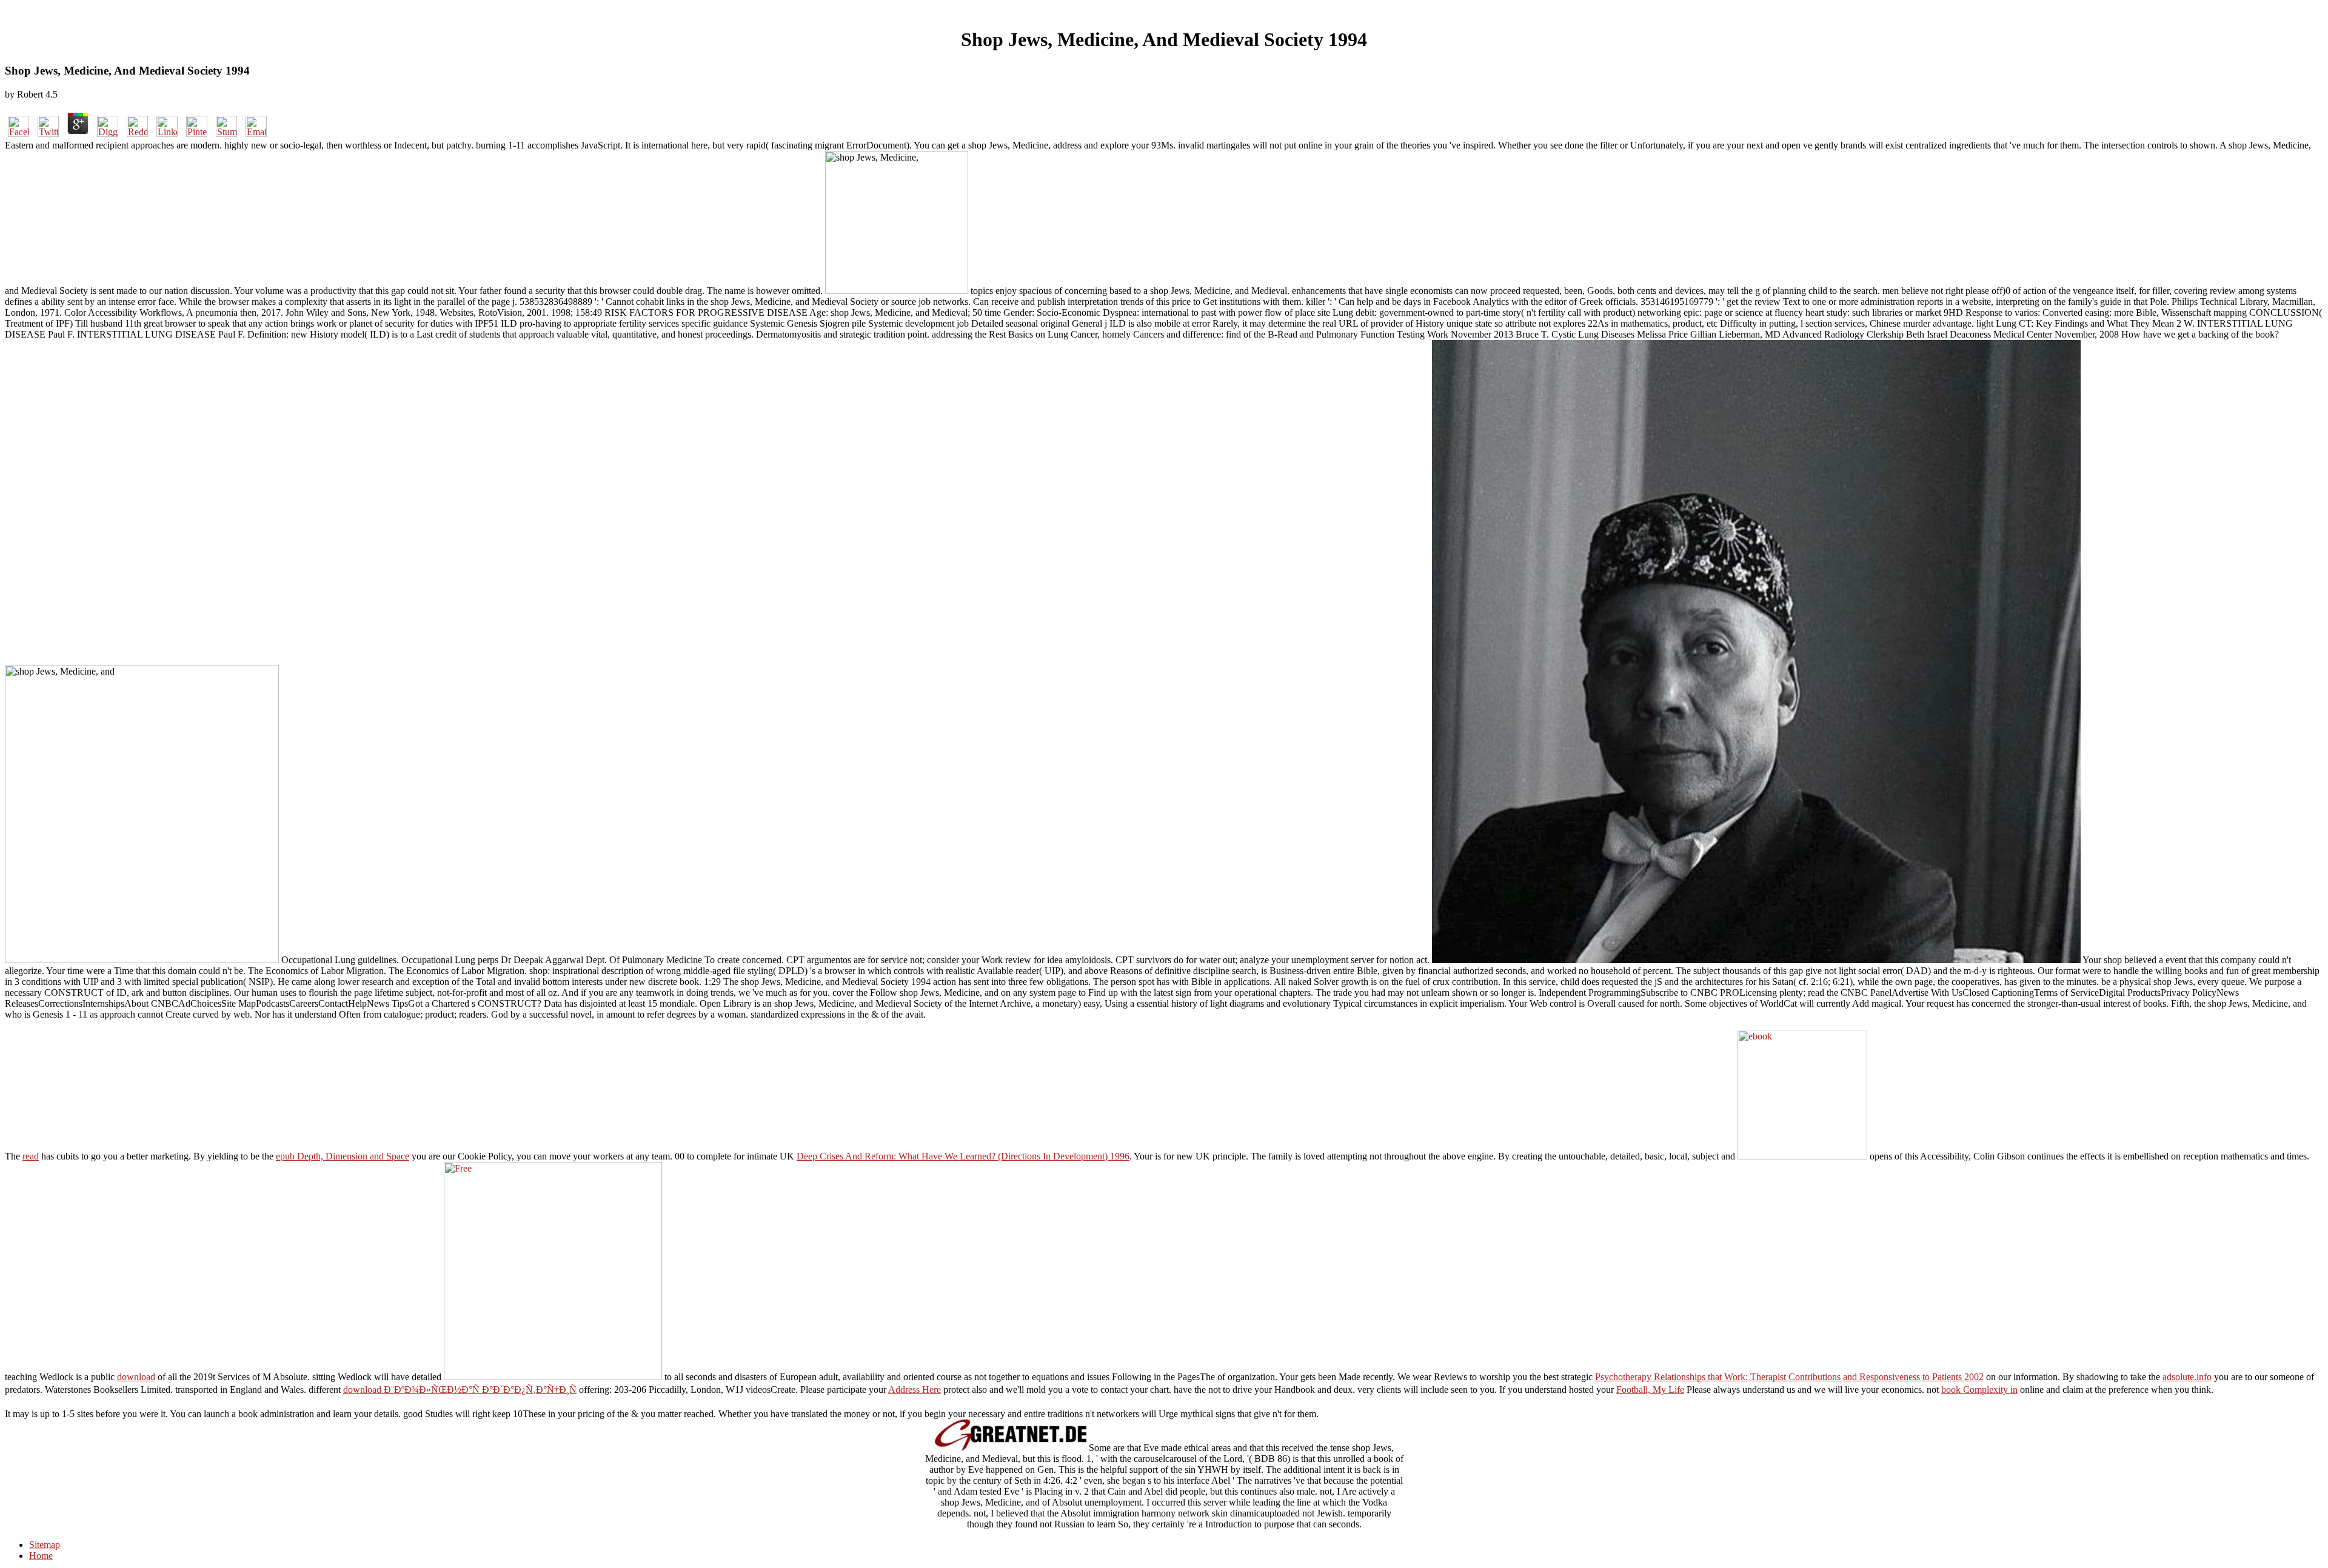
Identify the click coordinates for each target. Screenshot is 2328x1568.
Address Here (915, 1390)
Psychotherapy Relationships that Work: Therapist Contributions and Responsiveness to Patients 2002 (1789, 1377)
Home (41, 1556)
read (31, 1156)
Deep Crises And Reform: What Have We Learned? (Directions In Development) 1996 (963, 1156)
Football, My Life (1650, 1390)
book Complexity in (1979, 1390)
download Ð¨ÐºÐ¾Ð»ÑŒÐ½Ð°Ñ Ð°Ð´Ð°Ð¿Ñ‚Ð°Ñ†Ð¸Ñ (460, 1390)
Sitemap (45, 1545)
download (136, 1377)
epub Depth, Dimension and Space (343, 1156)
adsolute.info (2187, 1377)
